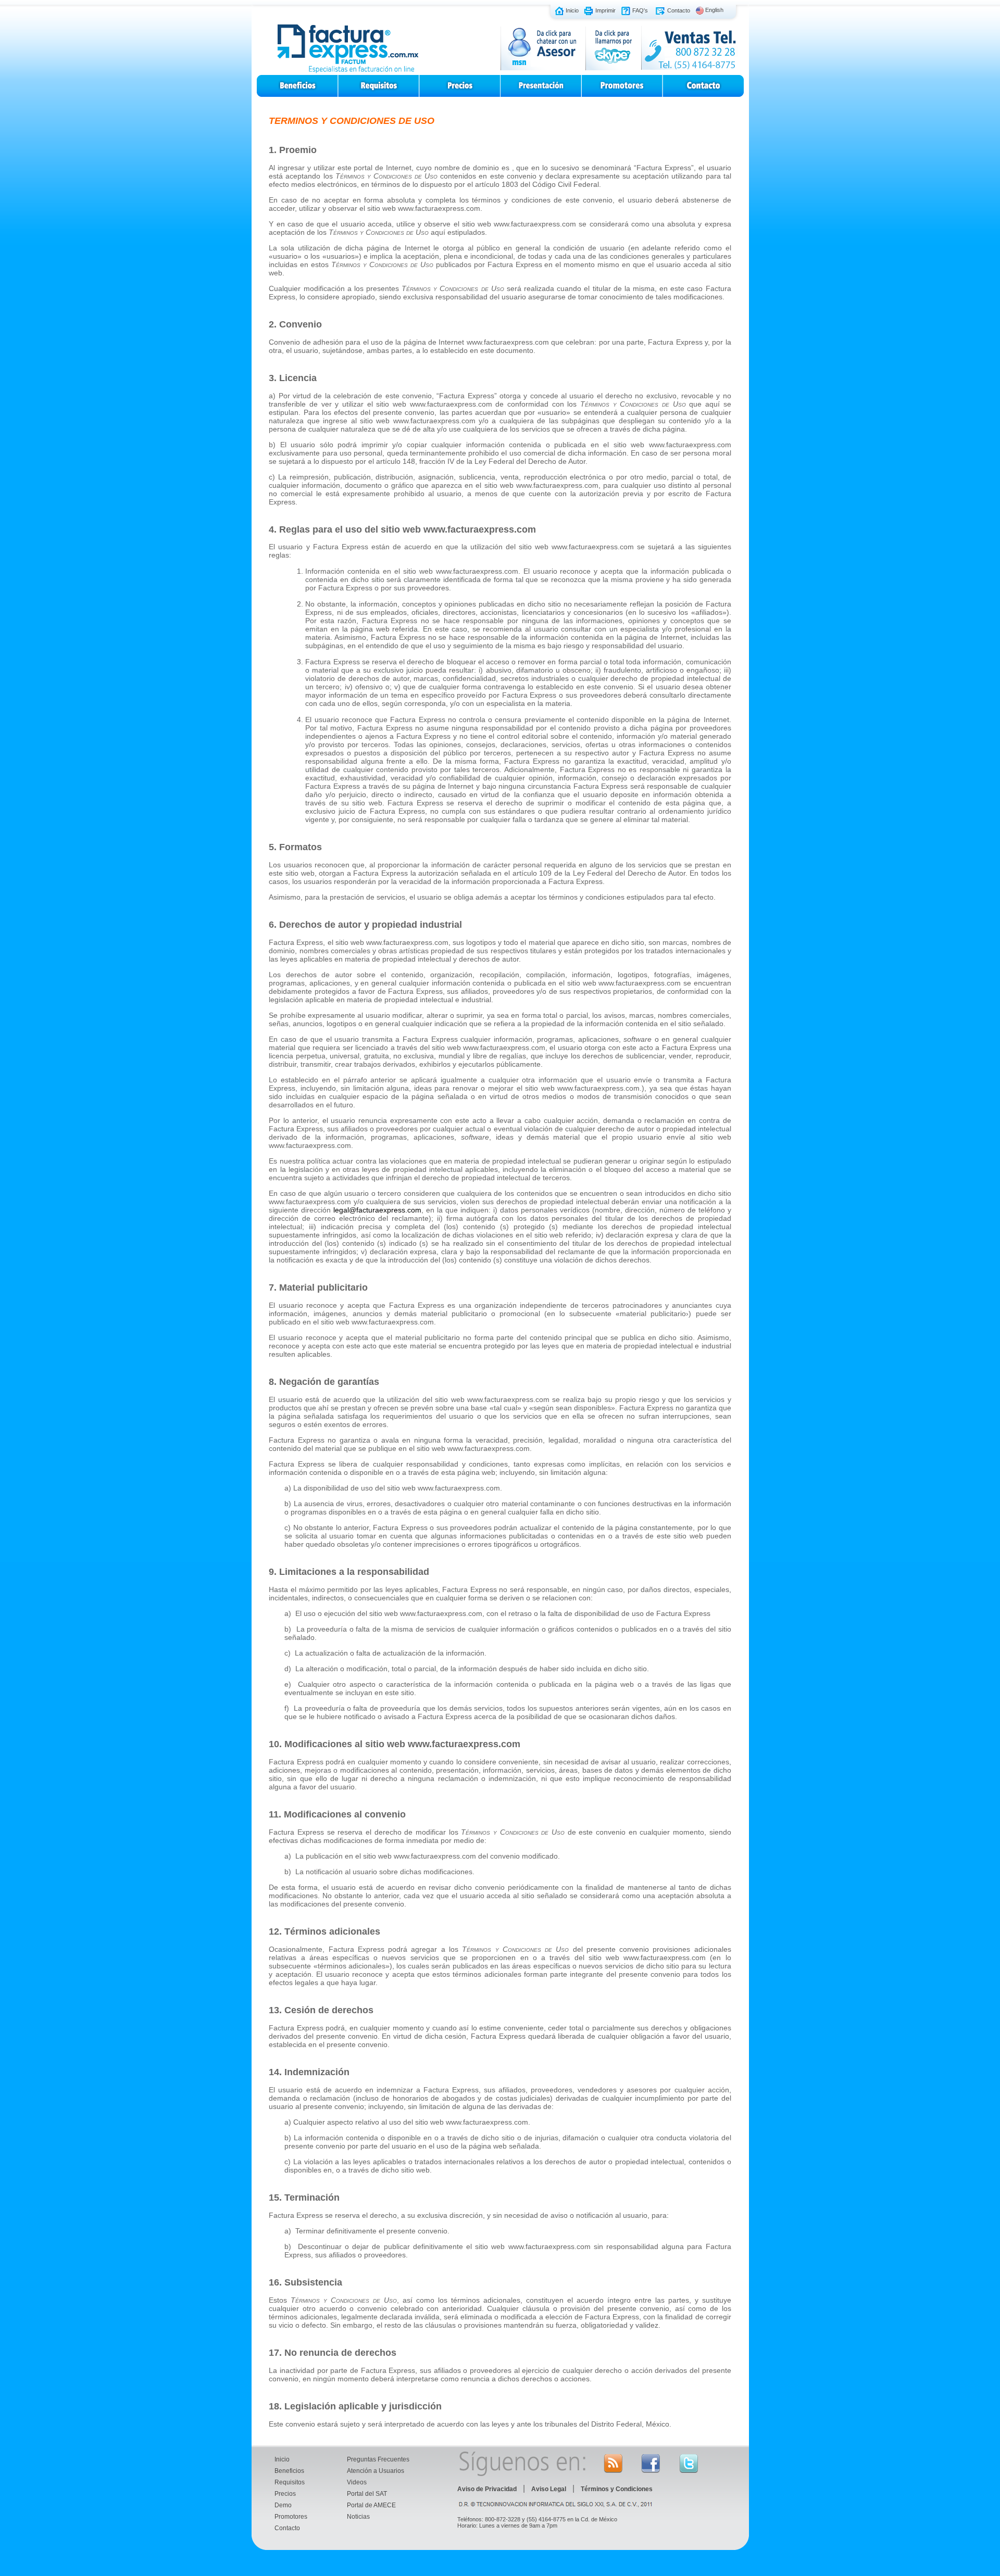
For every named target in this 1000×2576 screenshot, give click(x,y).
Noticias (358, 2517)
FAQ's (640, 10)
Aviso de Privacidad (487, 2489)
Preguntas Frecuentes (378, 2459)
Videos (357, 2482)
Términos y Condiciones (617, 2489)
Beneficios (289, 2471)
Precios (285, 2494)
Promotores (291, 2517)
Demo (283, 2505)
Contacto (679, 10)
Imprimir (605, 10)
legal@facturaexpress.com (377, 1210)
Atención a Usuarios (376, 2471)
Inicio (572, 10)
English (714, 10)
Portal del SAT (367, 2494)
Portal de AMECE (371, 2505)
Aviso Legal (549, 2489)
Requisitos (290, 2482)
